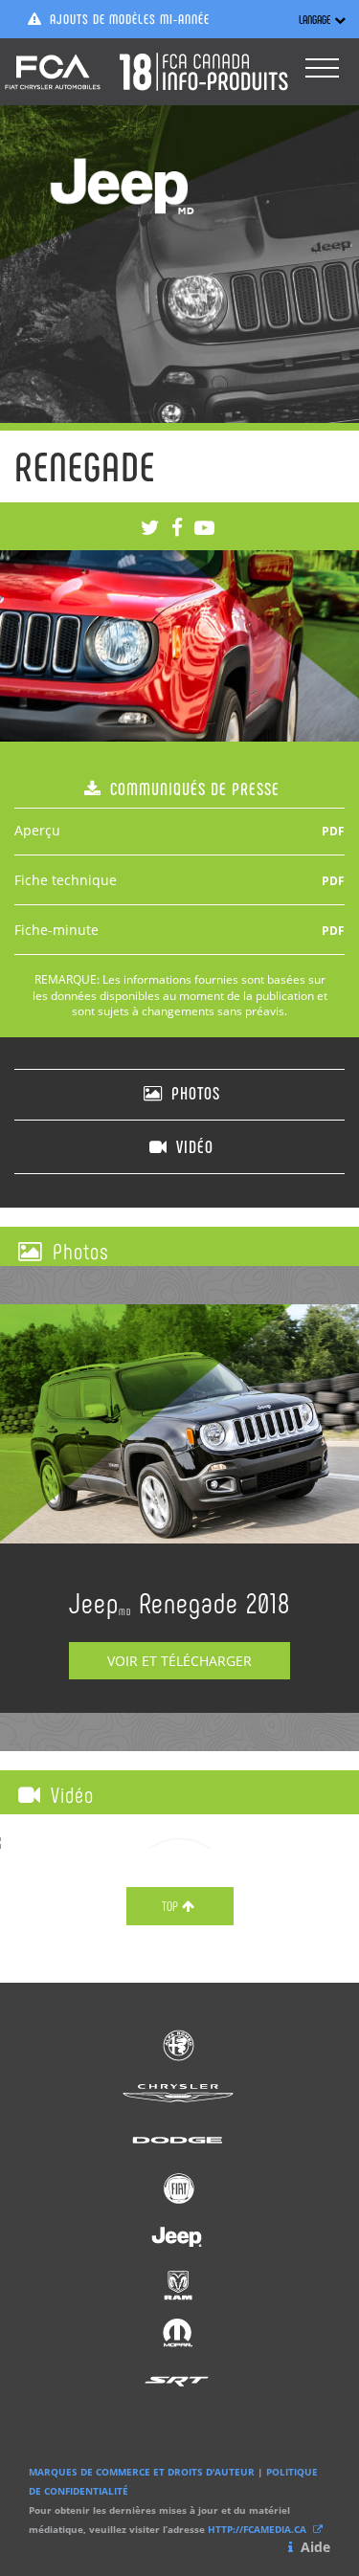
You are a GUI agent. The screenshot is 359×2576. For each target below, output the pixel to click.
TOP (170, 1906)
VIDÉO (192, 1146)
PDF (333, 831)
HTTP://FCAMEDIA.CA (258, 2529)
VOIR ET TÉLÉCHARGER (179, 1661)
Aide (314, 2547)
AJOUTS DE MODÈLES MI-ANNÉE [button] (128, 19)
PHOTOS (193, 1093)
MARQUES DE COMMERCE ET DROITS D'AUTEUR (142, 2472)
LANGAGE (314, 19)
